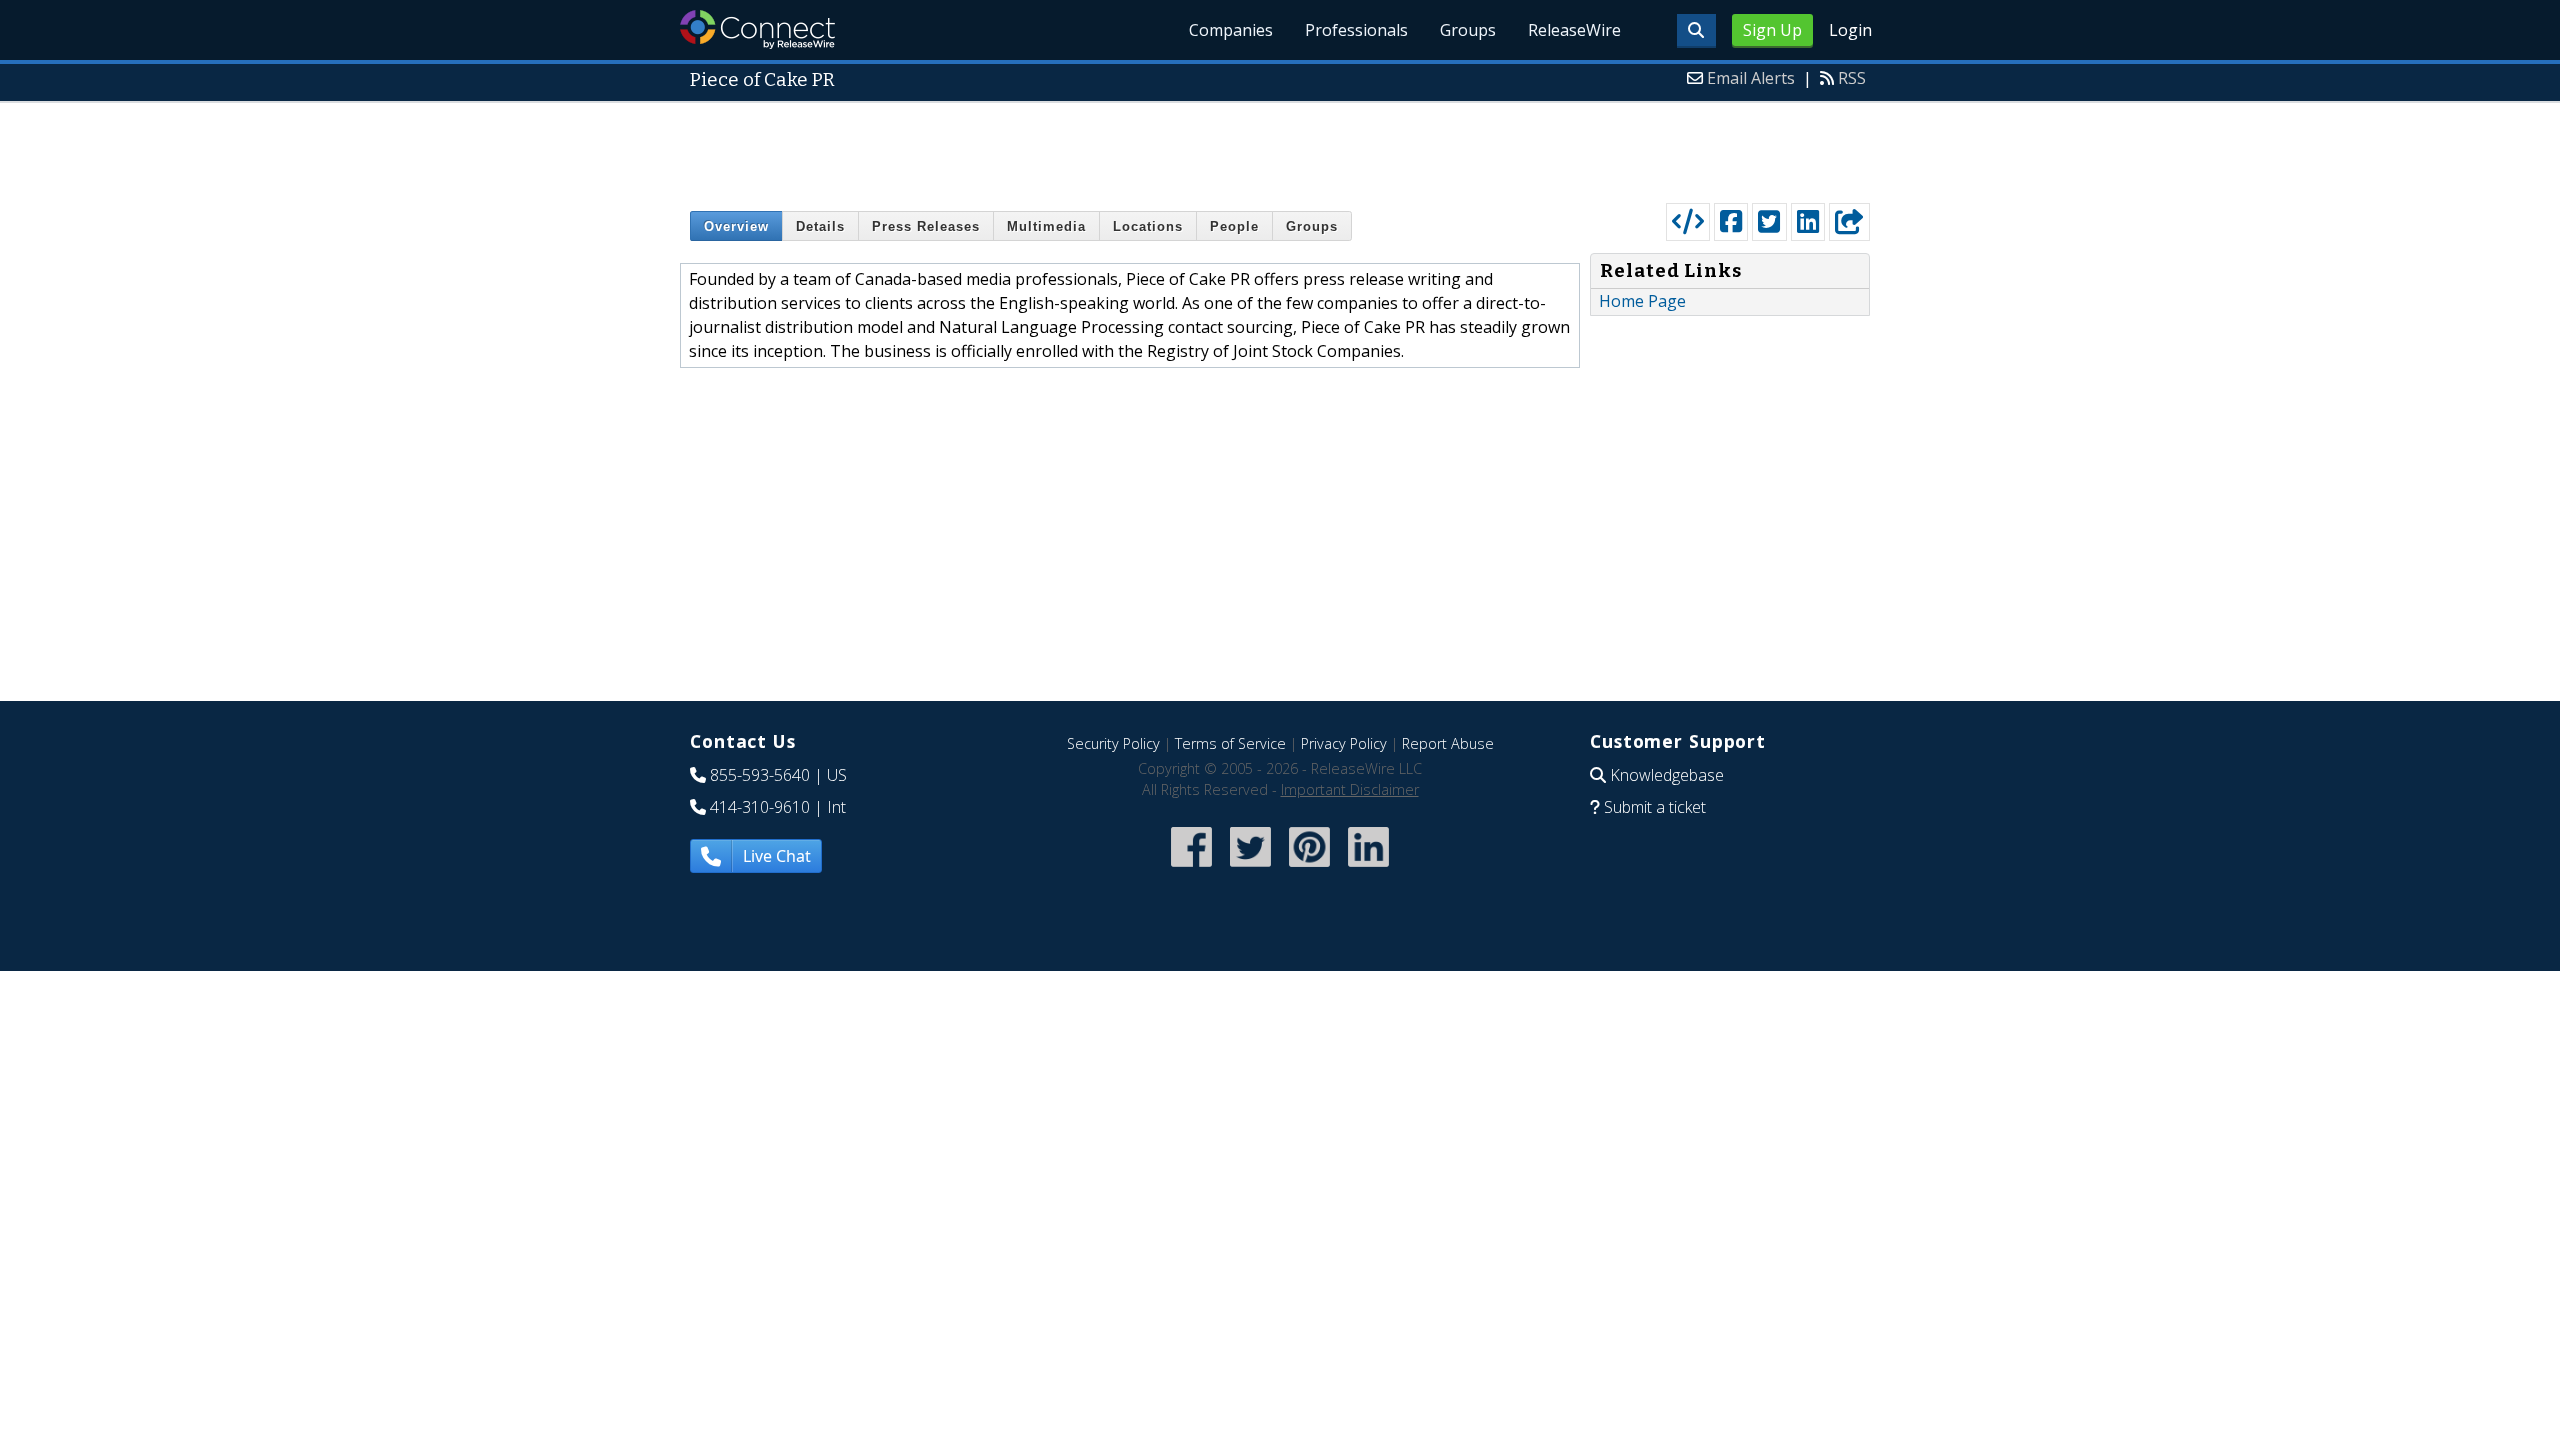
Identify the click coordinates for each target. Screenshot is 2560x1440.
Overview (736, 226)
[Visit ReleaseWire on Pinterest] (1309, 868)
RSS (1852, 78)
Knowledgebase (1667, 775)
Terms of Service (1230, 743)
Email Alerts (1751, 78)
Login (1850, 30)
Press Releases (926, 226)
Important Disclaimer (1350, 789)
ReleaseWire (1574, 30)
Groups (1468, 30)
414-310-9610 (760, 807)
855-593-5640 (760, 775)
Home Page (1642, 301)
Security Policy (1113, 743)
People (1234, 226)
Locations (1148, 226)
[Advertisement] (1280, 148)
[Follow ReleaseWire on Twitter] (1250, 868)
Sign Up (1772, 30)
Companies (1231, 30)
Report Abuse (1448, 743)
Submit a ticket (1655, 807)
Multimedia (1046, 226)
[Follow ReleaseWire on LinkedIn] (1368, 868)
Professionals (1356, 30)
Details (820, 226)
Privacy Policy (1344, 743)
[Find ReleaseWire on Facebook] (1191, 868)
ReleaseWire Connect (757, 29)
